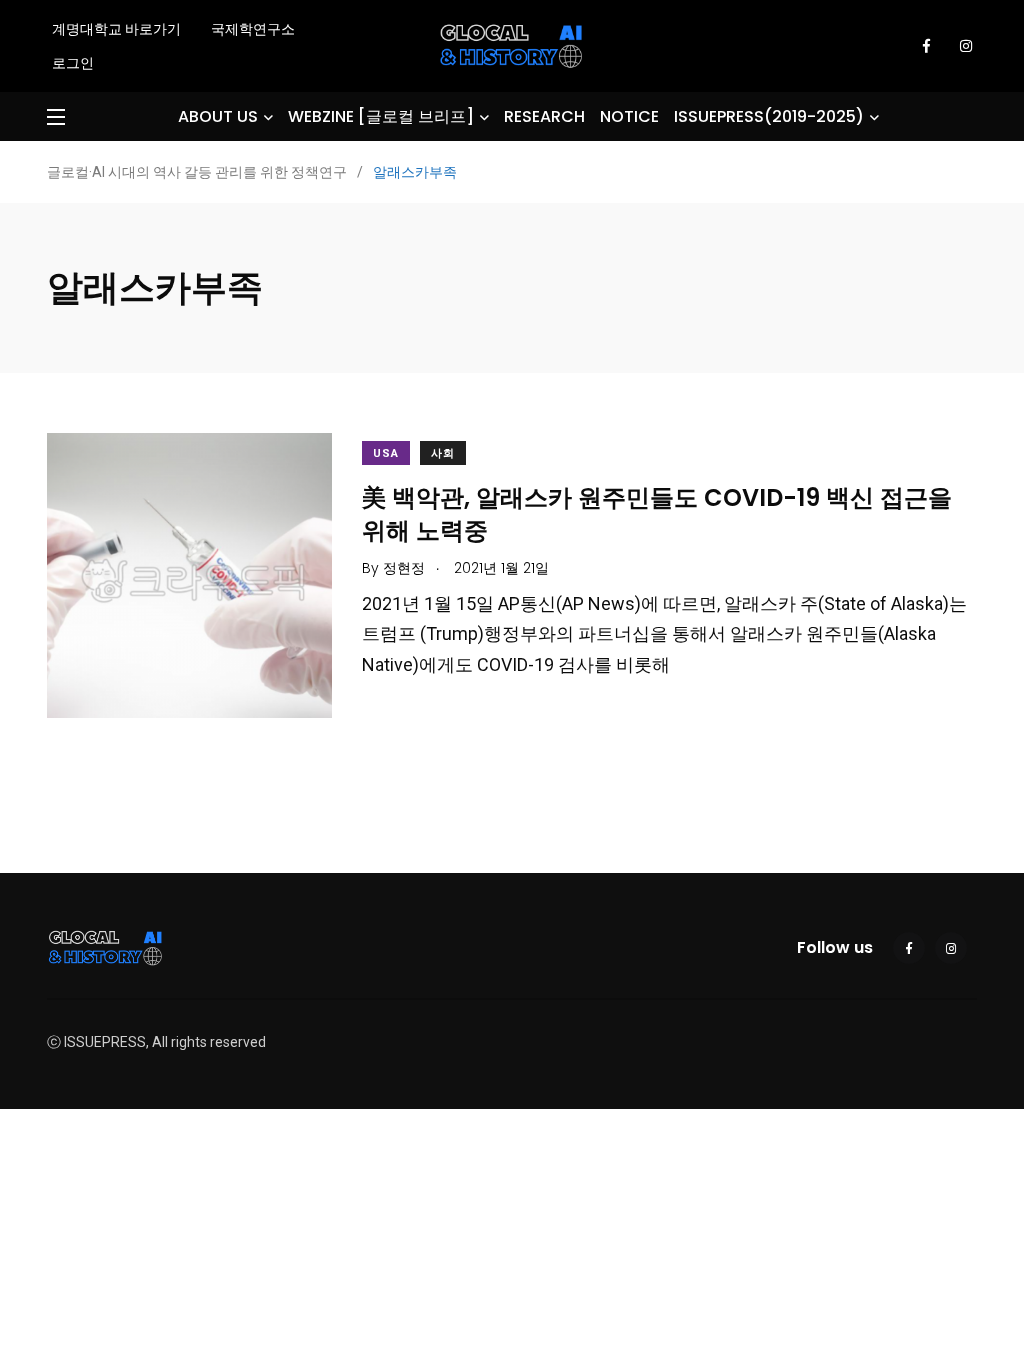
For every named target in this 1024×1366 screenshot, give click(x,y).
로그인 (73, 63)
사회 (443, 453)
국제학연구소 (253, 29)
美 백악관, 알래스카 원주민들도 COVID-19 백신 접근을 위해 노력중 (657, 513)
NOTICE (629, 116)
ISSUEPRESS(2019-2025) (769, 116)
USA (386, 453)
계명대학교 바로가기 (116, 29)
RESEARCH (544, 116)
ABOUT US (218, 116)
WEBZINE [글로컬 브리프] (381, 116)
